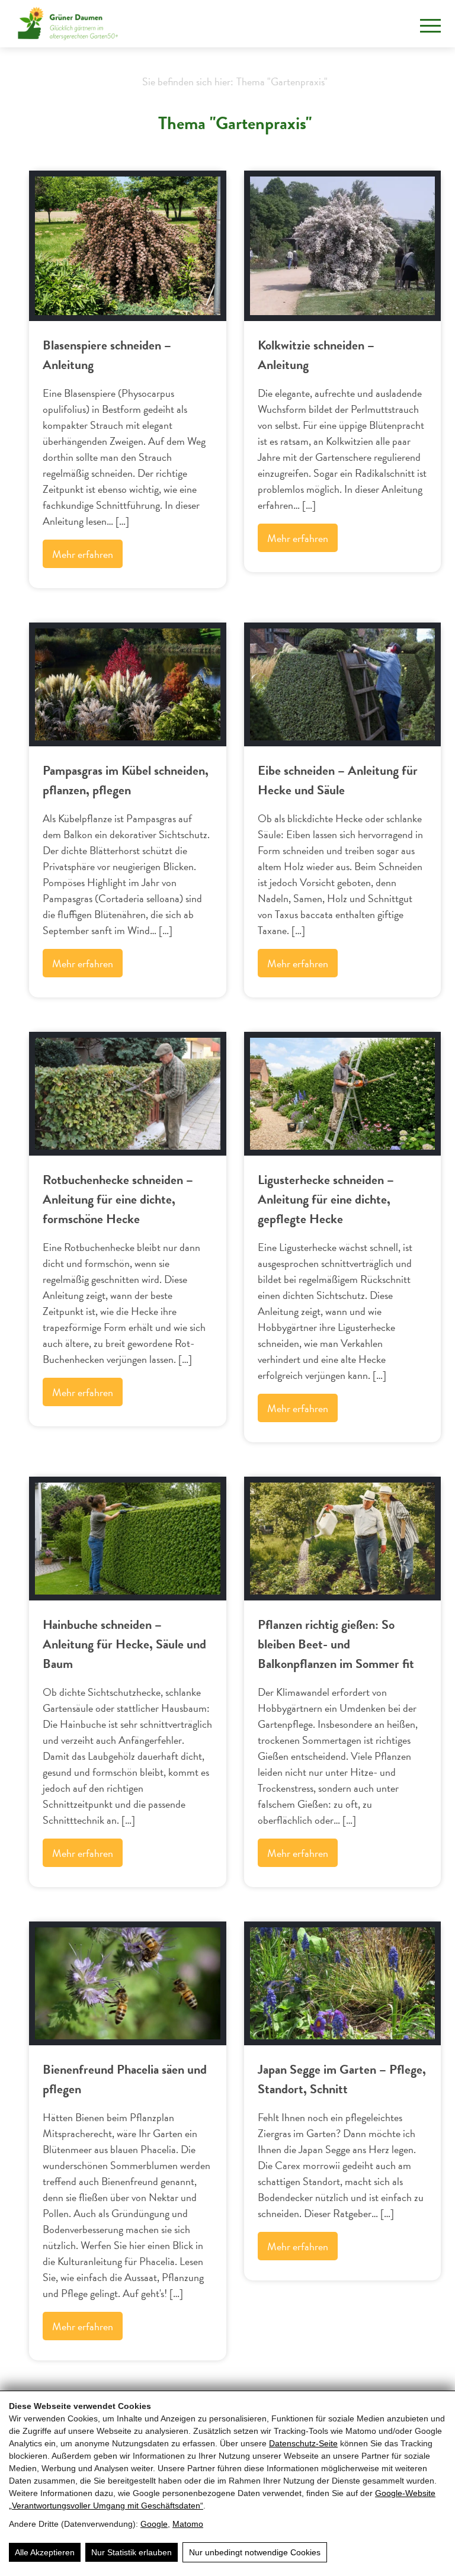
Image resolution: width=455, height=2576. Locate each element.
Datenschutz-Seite (303, 2443)
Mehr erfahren (83, 554)
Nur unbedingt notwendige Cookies (255, 2552)
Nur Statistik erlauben (132, 2552)
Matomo (188, 2524)
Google (154, 2524)
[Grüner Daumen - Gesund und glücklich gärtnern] (68, 24)
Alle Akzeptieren (45, 2552)
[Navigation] (430, 26)
